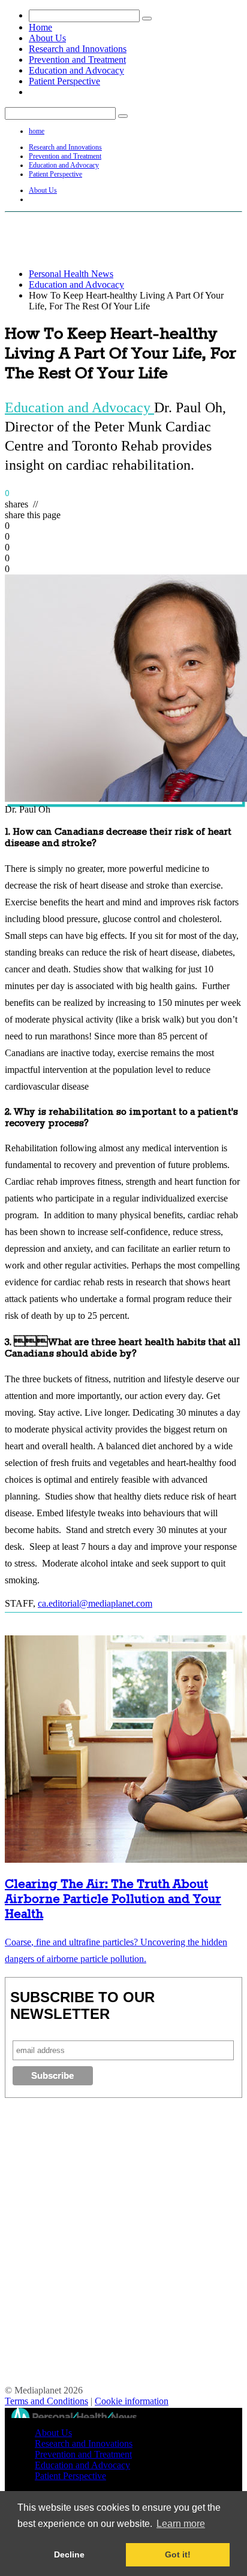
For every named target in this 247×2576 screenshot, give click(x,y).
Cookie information (132, 2401)
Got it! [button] (178, 2554)
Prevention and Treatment (77, 60)
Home (40, 27)
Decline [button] (69, 2554)
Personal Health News (71, 274)
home (37, 131)
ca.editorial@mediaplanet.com (95, 1603)
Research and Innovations (78, 49)
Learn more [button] (181, 2524)
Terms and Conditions (46, 2401)
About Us (47, 38)
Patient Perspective (64, 81)
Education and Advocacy (76, 70)
